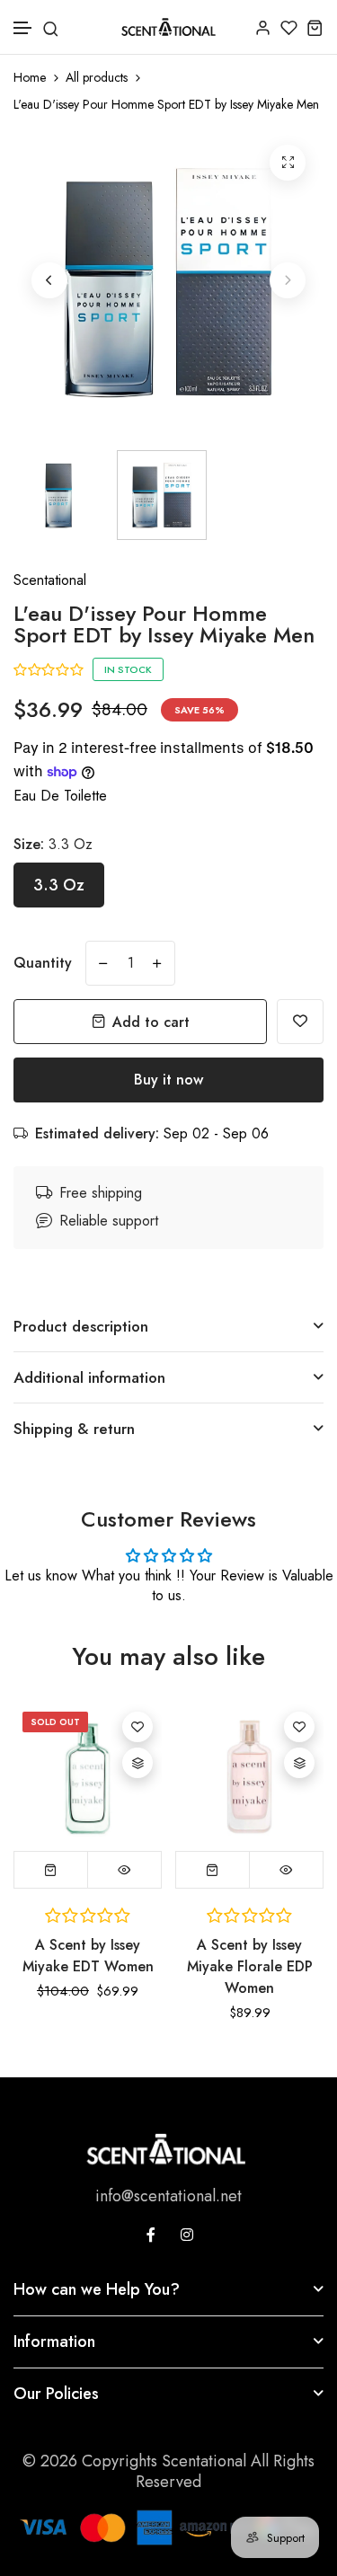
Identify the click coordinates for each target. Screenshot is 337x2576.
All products (97, 78)
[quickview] (124, 1870)
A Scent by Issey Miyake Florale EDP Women (250, 1966)
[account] (263, 27)
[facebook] (151, 2235)
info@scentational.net (168, 2196)
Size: (53, 844)
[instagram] (187, 2235)
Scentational (50, 580)
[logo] (168, 27)
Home (30, 78)
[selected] (213, 1870)
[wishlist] (289, 27)
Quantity (43, 963)
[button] (23, 28)
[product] (288, 163)
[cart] (315, 27)
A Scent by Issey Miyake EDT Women (88, 1956)
